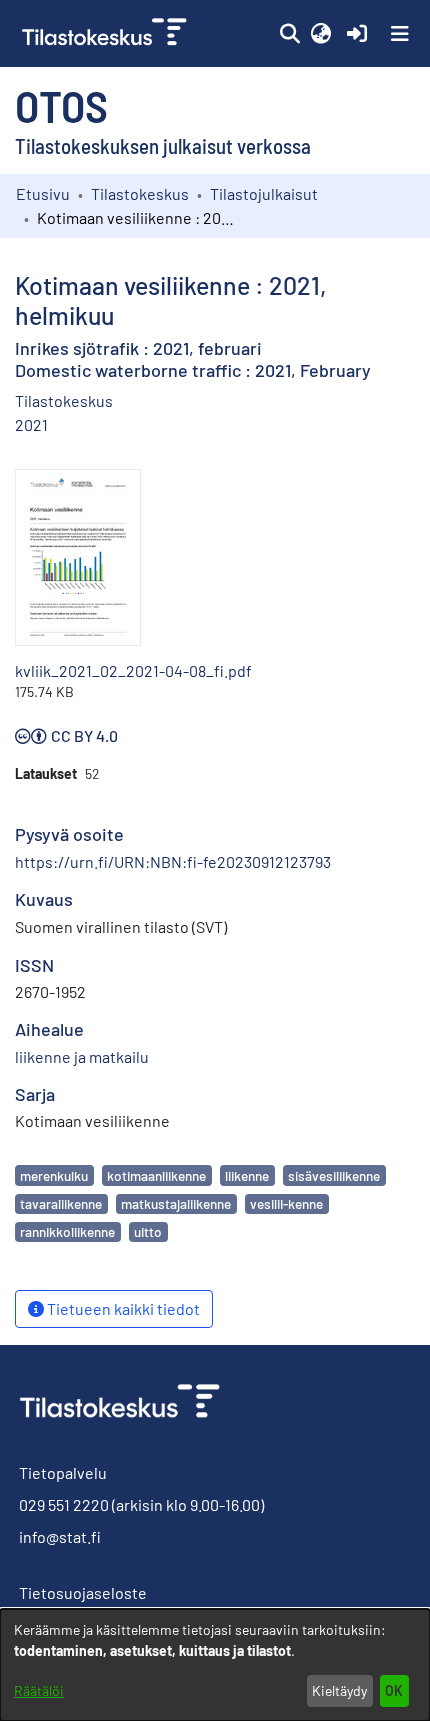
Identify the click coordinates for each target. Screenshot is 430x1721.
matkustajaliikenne (176, 1203)
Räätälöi (39, 1690)
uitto (148, 1231)
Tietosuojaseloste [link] (83, 1592)
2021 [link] (31, 424)
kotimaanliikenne (156, 1175)
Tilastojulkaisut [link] (264, 193)
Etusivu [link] (43, 193)
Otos (61, 105)
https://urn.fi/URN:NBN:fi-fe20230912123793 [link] (173, 861)
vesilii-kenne (286, 1203)
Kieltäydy (339, 1690)
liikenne (247, 1175)
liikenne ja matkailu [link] (82, 1056)
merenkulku (54, 1175)
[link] (106, 33)
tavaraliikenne (61, 1203)
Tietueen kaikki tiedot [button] (122, 1308)
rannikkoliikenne (67, 1231)
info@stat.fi (60, 1536)
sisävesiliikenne (334, 1175)
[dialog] (215, 1665)
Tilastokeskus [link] (140, 193)
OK (394, 1690)
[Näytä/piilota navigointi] (400, 34)
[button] (289, 34)
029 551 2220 (64, 1504)
